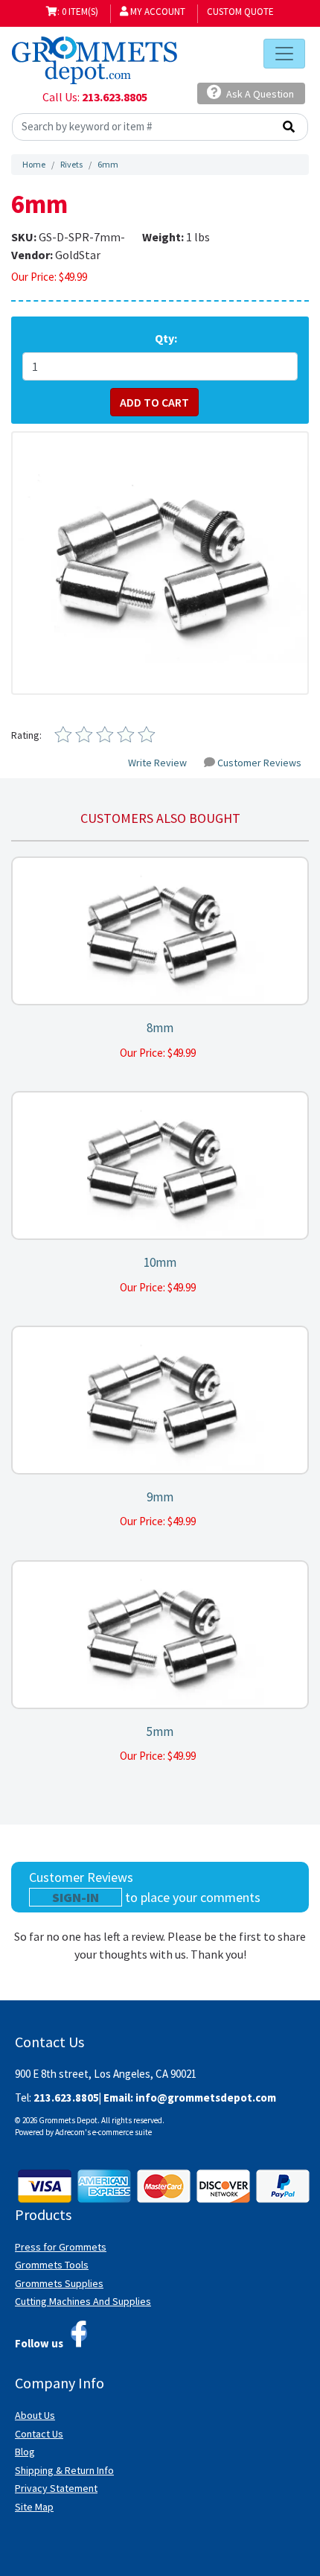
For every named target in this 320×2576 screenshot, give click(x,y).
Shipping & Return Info (64, 2470)
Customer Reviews (259, 763)
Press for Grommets (61, 2247)
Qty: (166, 338)
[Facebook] (79, 2334)
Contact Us (39, 2434)
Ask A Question (259, 94)
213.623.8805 (115, 97)
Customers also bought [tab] (160, 818)
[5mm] (160, 1635)
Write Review (157, 763)
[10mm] (160, 1166)
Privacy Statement (56, 2488)
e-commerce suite (122, 2132)
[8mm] (160, 931)
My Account (157, 12)
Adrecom (70, 2132)
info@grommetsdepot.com (206, 2098)
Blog (25, 2452)
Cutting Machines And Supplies (83, 2301)
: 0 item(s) (78, 12)
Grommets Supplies (59, 2283)
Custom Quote (240, 12)
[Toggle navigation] (284, 54)
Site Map (34, 2507)
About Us (35, 2415)
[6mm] (160, 563)
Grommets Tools (52, 2265)
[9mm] (160, 1400)
